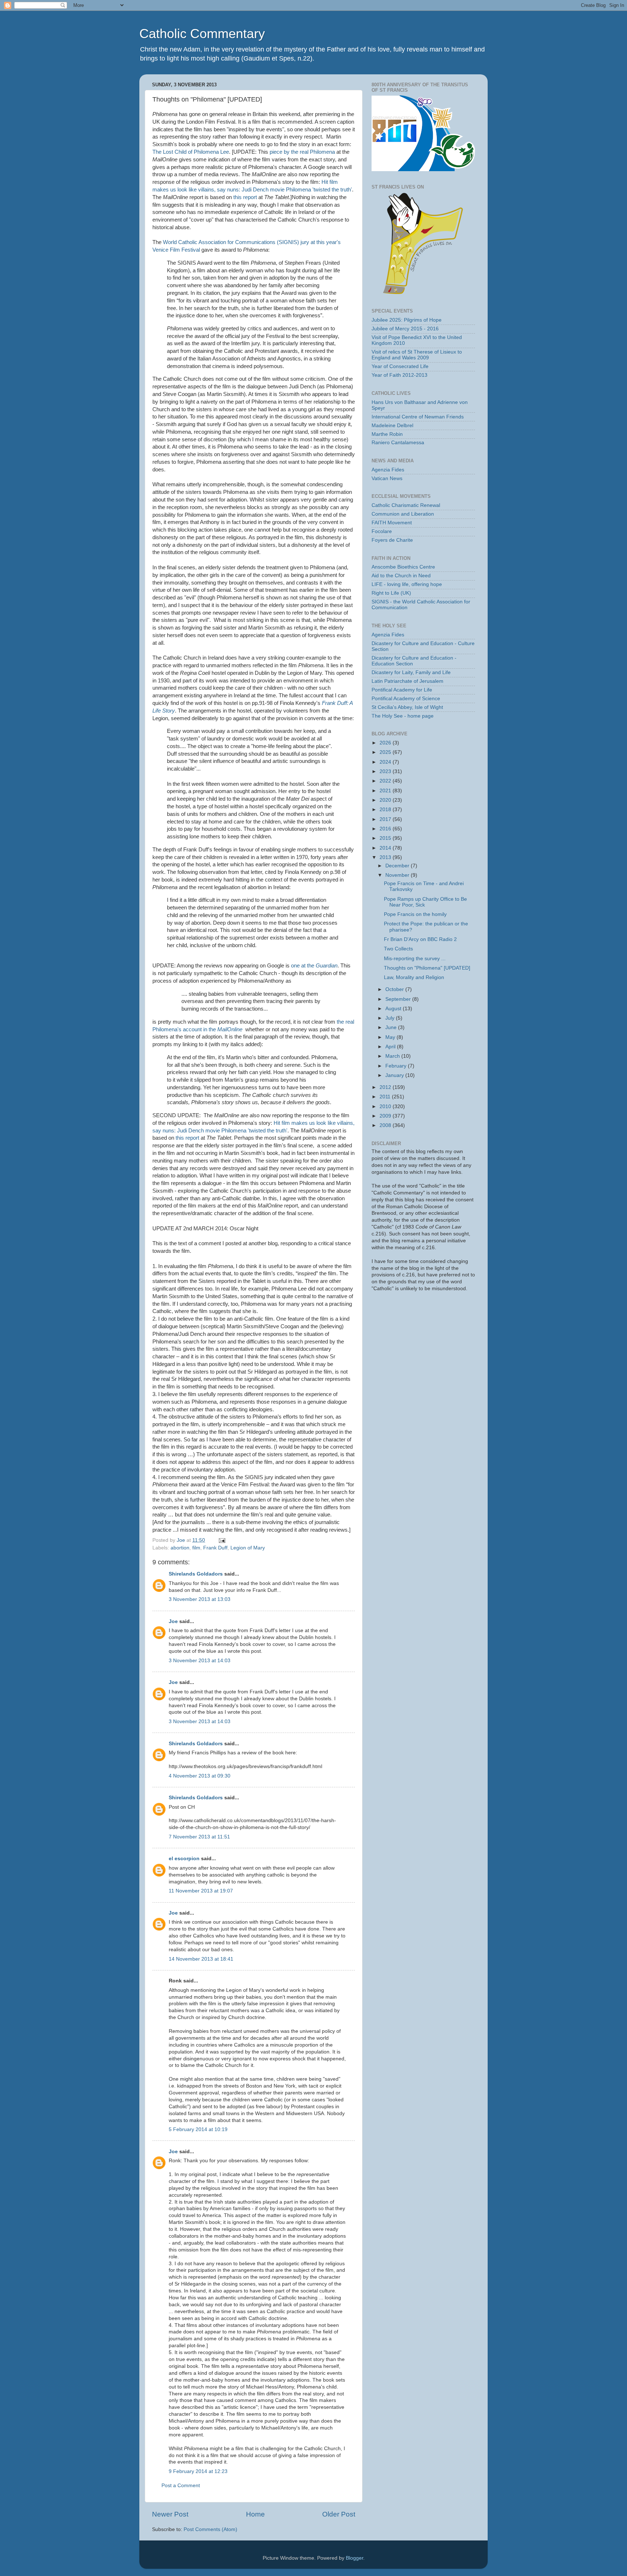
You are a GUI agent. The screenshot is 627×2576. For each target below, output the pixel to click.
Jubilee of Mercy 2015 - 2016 (405, 329)
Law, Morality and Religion (414, 977)
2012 (386, 1087)
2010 (386, 1107)
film (196, 1548)
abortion (180, 1548)
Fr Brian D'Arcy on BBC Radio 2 (420, 939)
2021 (386, 791)
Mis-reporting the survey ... (415, 959)
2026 (386, 743)
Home (255, 2514)
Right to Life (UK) (391, 593)
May (391, 1037)
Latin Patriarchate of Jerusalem (407, 681)
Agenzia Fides (388, 470)
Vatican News (387, 478)
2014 (386, 848)
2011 (386, 1097)
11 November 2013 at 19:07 (201, 1891)
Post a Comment (181, 2486)
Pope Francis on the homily (415, 914)
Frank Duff (215, 1548)
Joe (173, 1621)
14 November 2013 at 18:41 (201, 1959)
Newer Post (170, 2514)
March (393, 1056)
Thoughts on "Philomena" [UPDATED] (427, 968)
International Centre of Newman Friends (418, 417)
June (392, 1027)
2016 (386, 829)
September (399, 999)
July (391, 1018)
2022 (386, 781)
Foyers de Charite (392, 540)
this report (245, 197)
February (397, 1066)
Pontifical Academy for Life (402, 690)
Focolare (382, 531)
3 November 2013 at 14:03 (200, 1661)
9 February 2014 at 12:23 (198, 2471)
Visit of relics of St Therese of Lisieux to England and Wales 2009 (417, 355)
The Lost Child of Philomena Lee (191, 152)
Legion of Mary (248, 1548)
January (395, 1075)
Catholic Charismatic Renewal (406, 505)
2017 (386, 819)
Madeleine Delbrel (392, 426)
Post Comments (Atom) (210, 2529)
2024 (386, 762)
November (398, 875)
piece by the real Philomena (302, 152)
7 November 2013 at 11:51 (199, 1837)
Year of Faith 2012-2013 (399, 375)
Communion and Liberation (403, 514)
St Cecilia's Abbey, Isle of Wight (407, 707)
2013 (386, 857)
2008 (386, 1125)
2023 (386, 771)
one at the (314, 966)
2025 (386, 752)
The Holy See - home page (403, 716)
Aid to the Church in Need (401, 576)
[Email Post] (222, 1540)
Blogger (355, 2558)
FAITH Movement (392, 523)
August (394, 1009)
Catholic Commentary (202, 34)
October (395, 989)
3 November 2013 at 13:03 (200, 1599)
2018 (386, 810)
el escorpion (184, 1859)
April (391, 1047)
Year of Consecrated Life (400, 366)
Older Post (339, 2514)
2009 (386, 1116)
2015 (386, 838)
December (398, 866)
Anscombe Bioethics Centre (403, 567)
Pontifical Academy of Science (406, 699)
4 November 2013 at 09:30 (200, 1776)
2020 (386, 800)
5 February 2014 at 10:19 (198, 2129)
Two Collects (398, 949)
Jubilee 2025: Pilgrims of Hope (407, 320)
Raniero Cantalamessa (398, 443)
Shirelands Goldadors (196, 1574)
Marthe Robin (387, 434)
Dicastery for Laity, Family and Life (411, 672)
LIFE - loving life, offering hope (407, 584)
